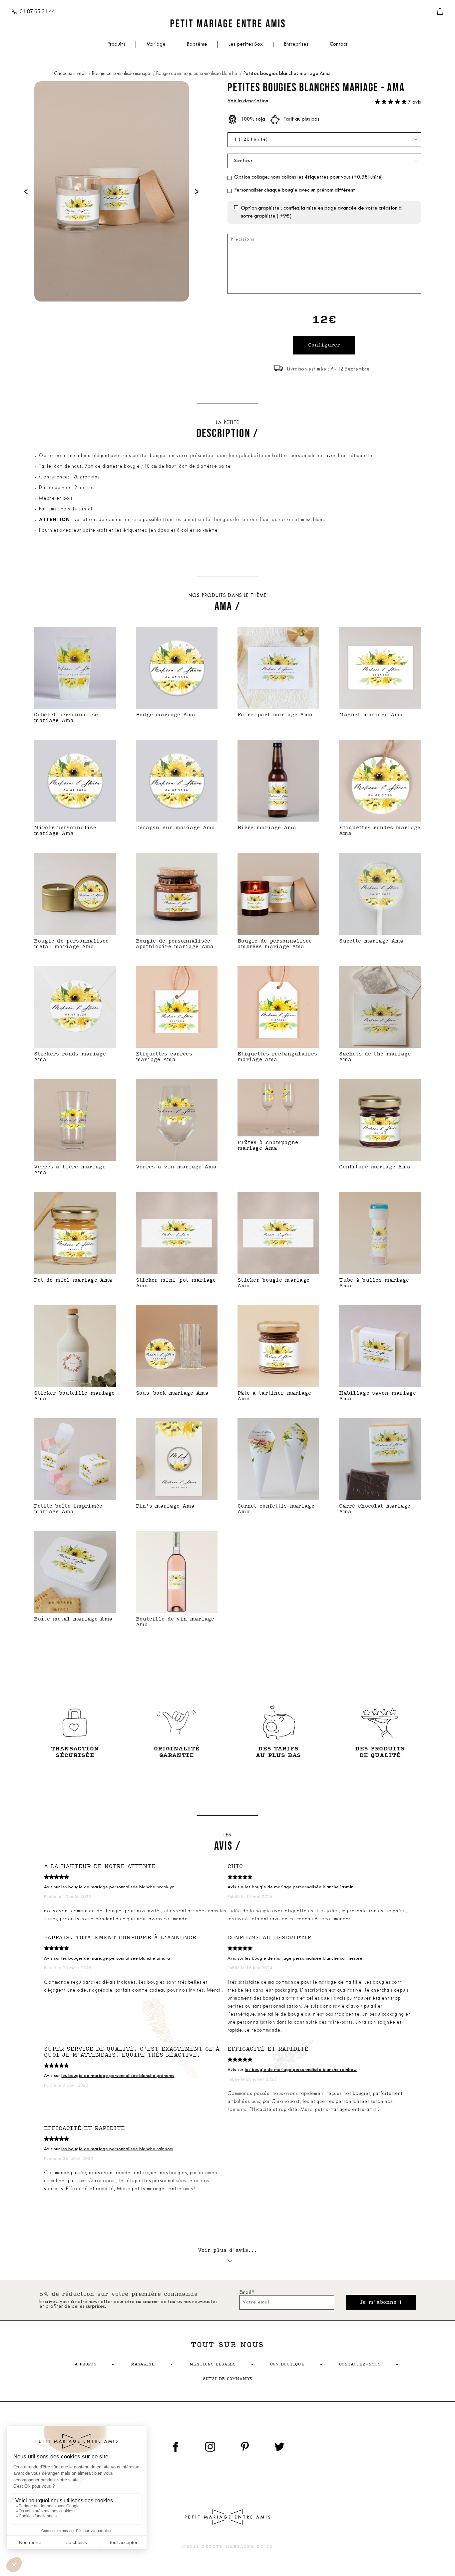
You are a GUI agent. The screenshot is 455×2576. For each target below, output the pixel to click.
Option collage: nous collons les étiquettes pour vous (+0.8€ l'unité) (308, 177)
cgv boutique (287, 2364)
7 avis (415, 102)
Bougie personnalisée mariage (122, 74)
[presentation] (26, 191)
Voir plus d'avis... (228, 2250)
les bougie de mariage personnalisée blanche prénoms (118, 2076)
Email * (247, 2293)
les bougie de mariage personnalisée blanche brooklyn (118, 1887)
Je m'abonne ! (381, 2302)
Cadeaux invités (70, 74)
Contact (339, 44)
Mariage (156, 44)
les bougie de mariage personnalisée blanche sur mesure (304, 1958)
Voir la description (248, 101)
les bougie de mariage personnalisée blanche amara (116, 1958)
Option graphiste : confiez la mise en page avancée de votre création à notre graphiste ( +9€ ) (321, 212)
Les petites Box (246, 44)
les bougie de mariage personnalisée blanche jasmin (299, 1887)
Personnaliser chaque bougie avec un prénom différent (295, 190)
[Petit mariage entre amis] (227, 23)
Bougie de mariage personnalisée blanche (197, 74)
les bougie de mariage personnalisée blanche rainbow (301, 2070)
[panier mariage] (440, 12)
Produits (116, 44)
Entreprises (296, 44)
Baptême (197, 44)
